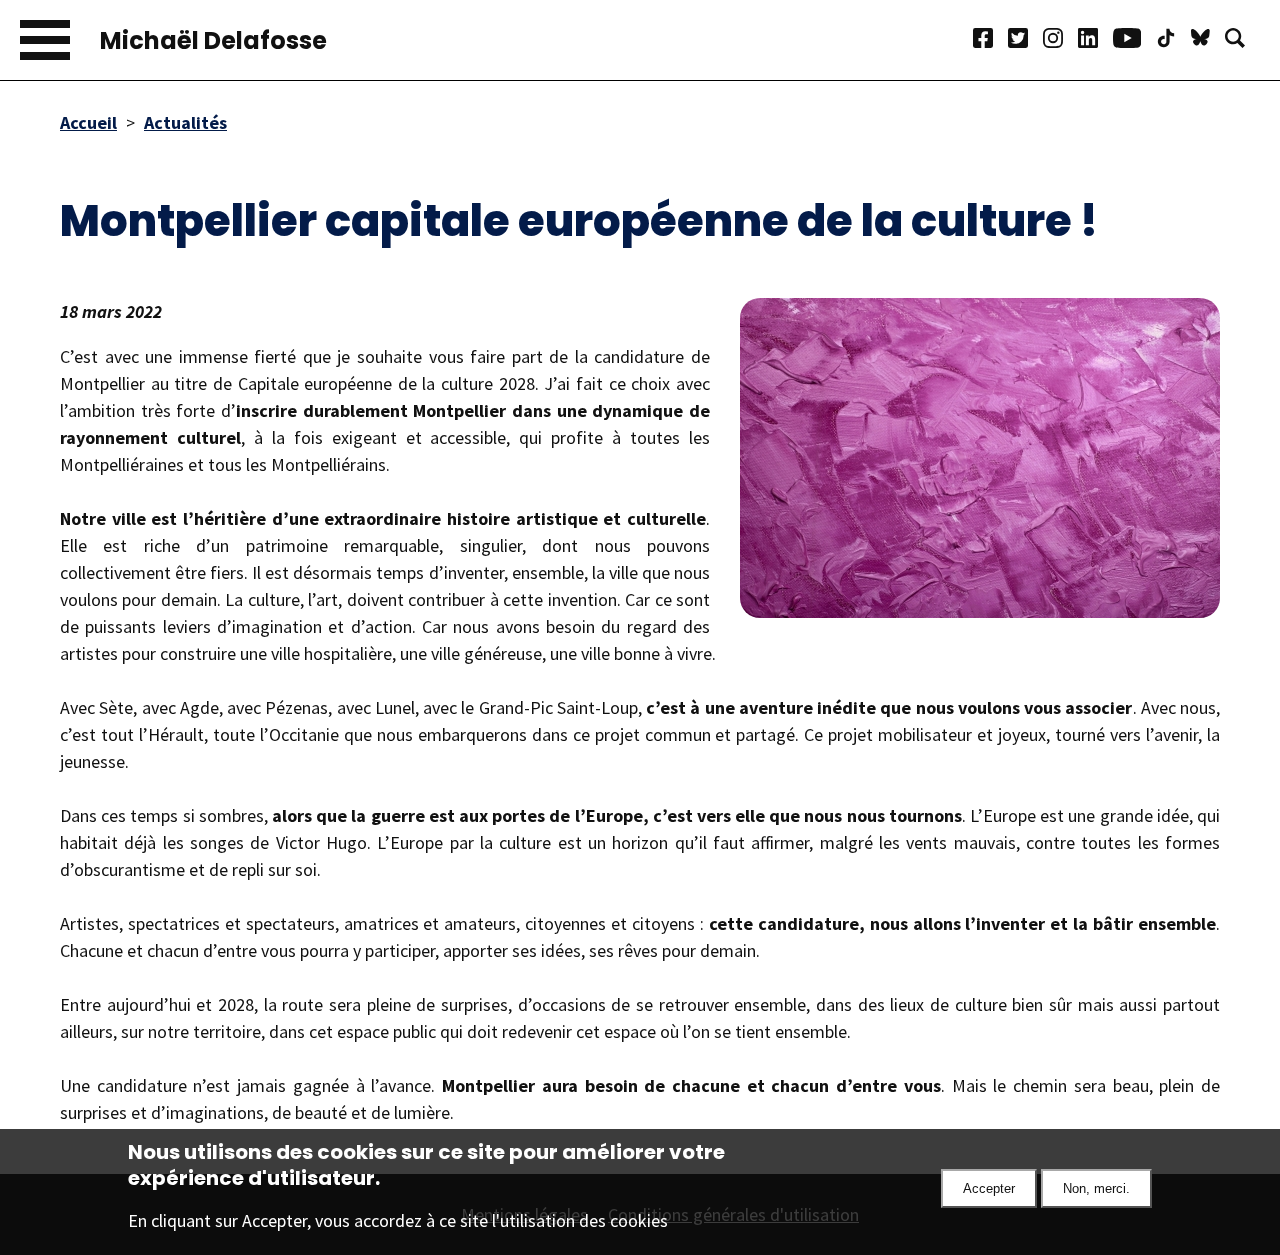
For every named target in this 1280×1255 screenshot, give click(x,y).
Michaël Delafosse (213, 40)
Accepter (989, 1188)
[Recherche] (1242, 40)
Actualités (185, 122)
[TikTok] (1173, 40)
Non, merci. (1096, 1188)
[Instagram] (1060, 40)
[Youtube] (1134, 40)
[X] (1025, 40)
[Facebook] (990, 40)
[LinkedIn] (1095, 40)
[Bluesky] (1208, 40)
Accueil (88, 122)
